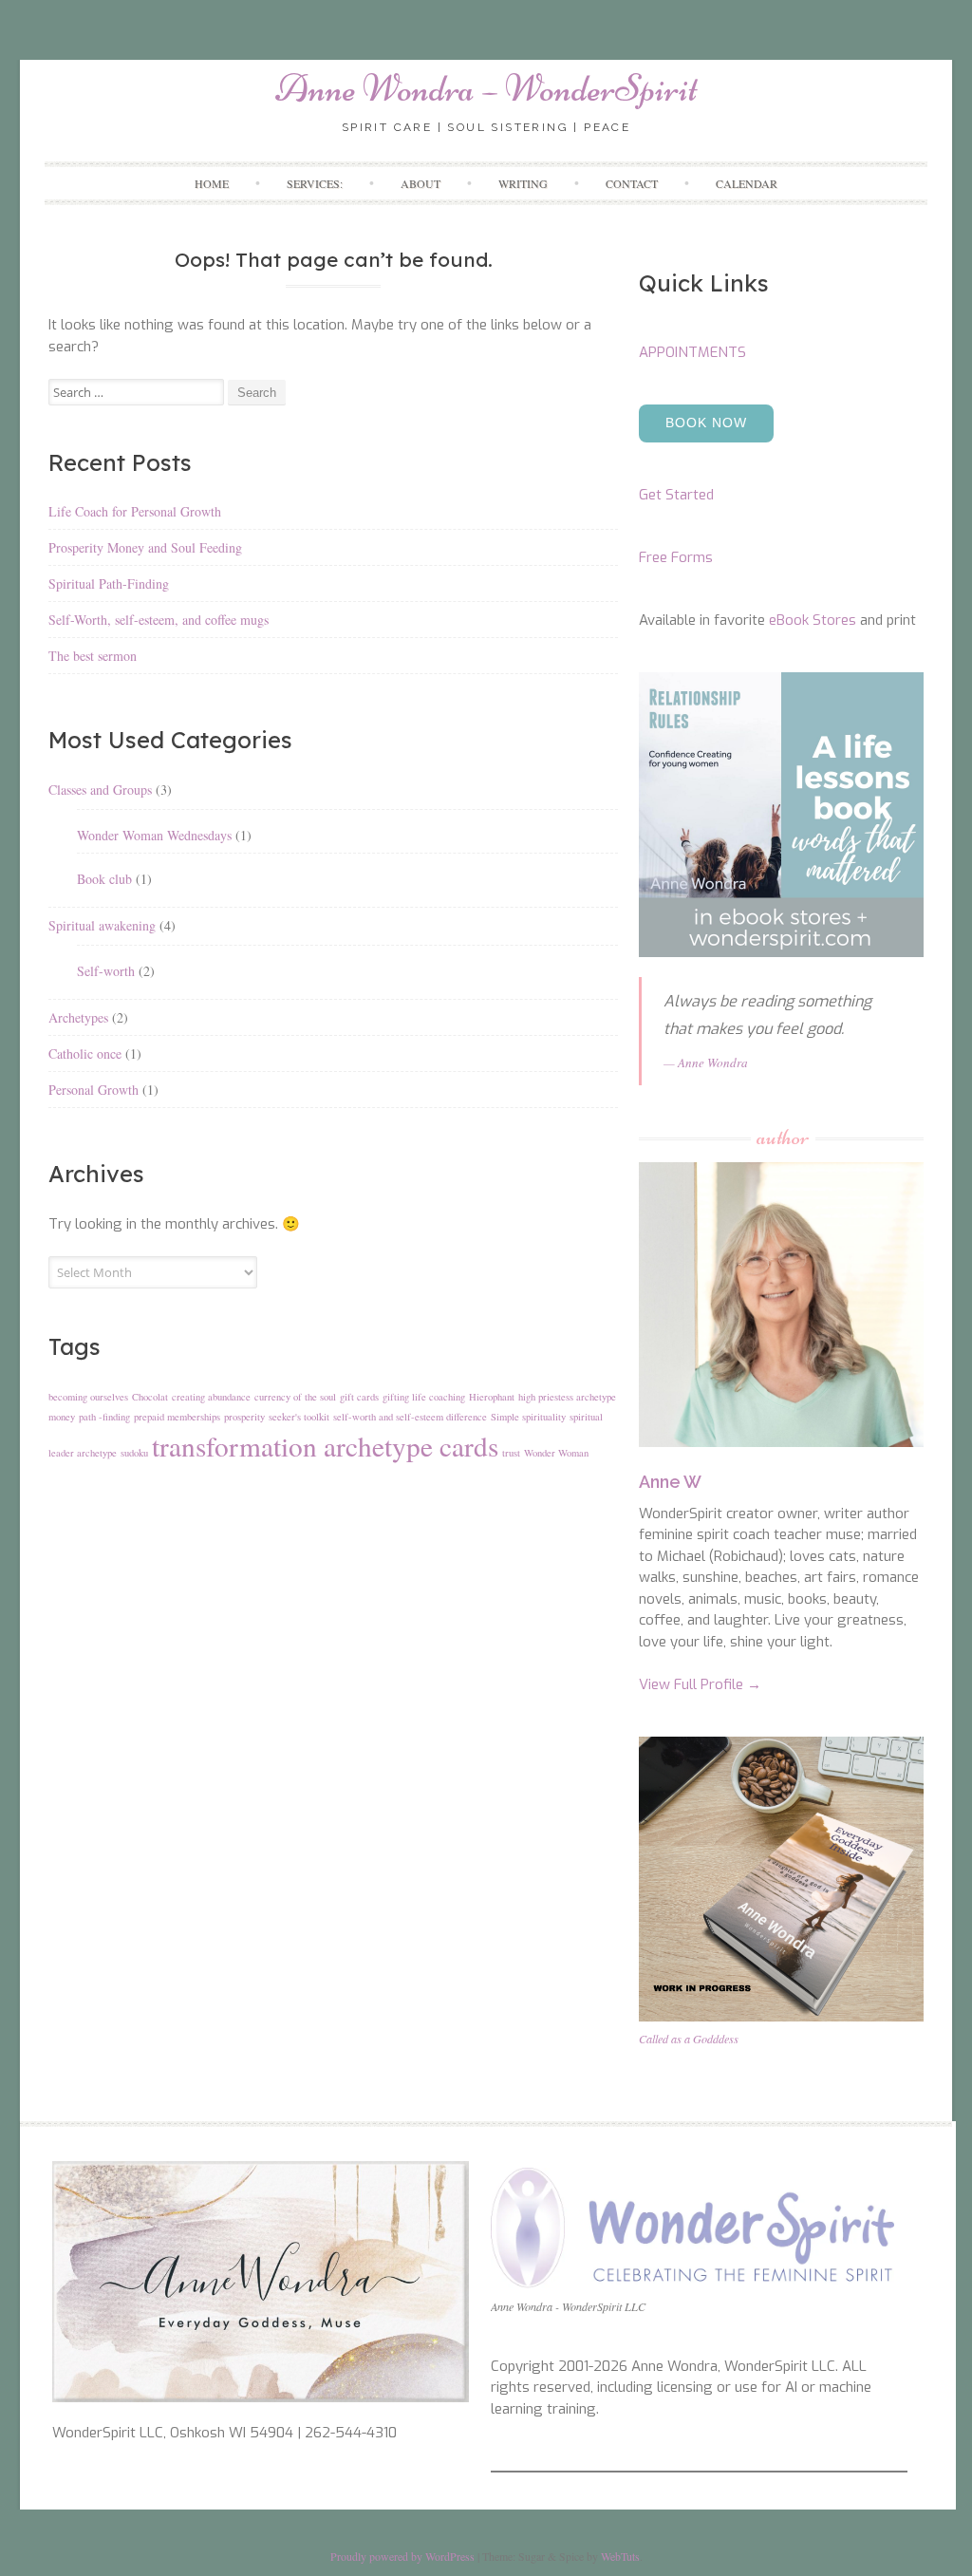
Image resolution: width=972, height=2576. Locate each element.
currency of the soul (295, 1397)
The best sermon (93, 656)
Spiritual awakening (102, 925)
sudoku (134, 1453)
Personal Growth (93, 1090)
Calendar (747, 183)
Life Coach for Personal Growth (135, 511)
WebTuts (620, 2556)
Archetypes (78, 1017)
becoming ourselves (88, 1397)
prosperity (244, 1417)
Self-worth (106, 971)
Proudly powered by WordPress (402, 2556)
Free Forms (676, 557)
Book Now (706, 423)
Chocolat (150, 1397)
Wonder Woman (556, 1453)
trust (511, 1453)
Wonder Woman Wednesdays (154, 835)
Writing (523, 183)
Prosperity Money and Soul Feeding (145, 547)
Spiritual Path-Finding (109, 583)
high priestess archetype (567, 1397)
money (62, 1417)
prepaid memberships (177, 1417)
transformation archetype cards (325, 1446)
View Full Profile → (700, 1684)
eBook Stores (813, 620)
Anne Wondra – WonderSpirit (486, 88)
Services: (315, 183)
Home (212, 183)
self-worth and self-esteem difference (410, 1417)
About (421, 183)
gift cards (359, 1397)
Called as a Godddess (689, 2039)
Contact (632, 183)
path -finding (104, 1417)
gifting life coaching (424, 1397)
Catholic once (85, 1053)
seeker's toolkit (299, 1417)
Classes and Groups (100, 790)
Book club (104, 879)
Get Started (676, 495)
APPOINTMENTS (692, 352)
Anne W (670, 1482)
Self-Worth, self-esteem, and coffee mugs (159, 620)
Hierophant (492, 1397)
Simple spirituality (528, 1417)
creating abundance (211, 1397)
